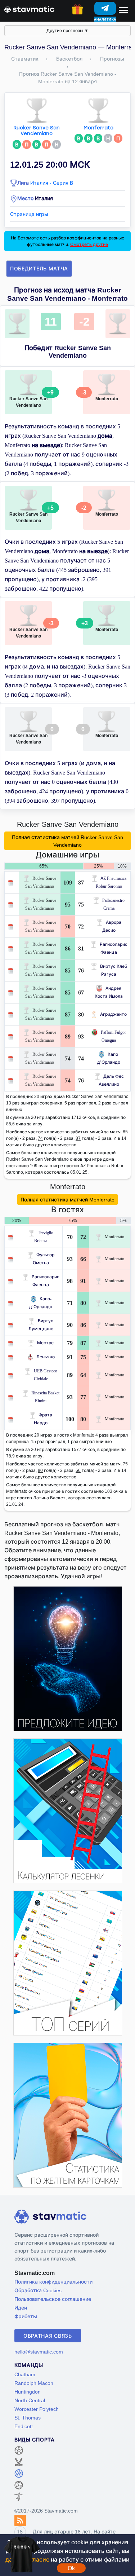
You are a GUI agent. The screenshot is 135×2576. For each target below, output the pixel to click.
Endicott (24, 2426)
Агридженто (113, 1014)
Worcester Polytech (37, 2409)
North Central (30, 2400)
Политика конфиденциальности (53, 2282)
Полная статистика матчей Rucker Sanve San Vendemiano (67, 841)
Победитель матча (39, 268)
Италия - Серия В (52, 183)
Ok (71, 2568)
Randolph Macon (34, 2383)
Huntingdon (28, 2392)
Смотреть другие (89, 244)
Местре (45, 1343)
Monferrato (98, 128)
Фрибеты (26, 2316)
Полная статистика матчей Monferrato (67, 1199)
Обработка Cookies (38, 2290)
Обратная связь (48, 2336)
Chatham (25, 2374)
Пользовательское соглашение (53, 2299)
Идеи (21, 2308)
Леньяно (46, 1357)
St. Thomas (28, 2418)
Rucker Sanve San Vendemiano (37, 131)
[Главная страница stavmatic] (29, 9)
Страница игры (29, 214)
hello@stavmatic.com (39, 2352)
